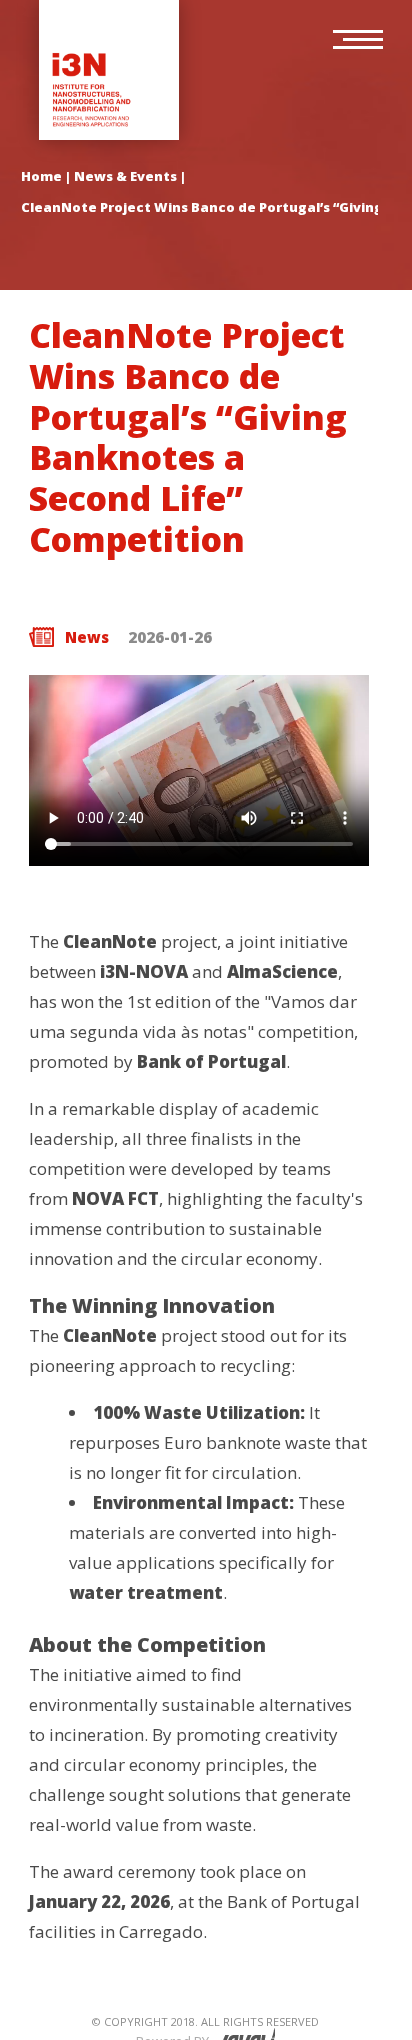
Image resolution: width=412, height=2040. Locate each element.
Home (41, 176)
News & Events (125, 176)
